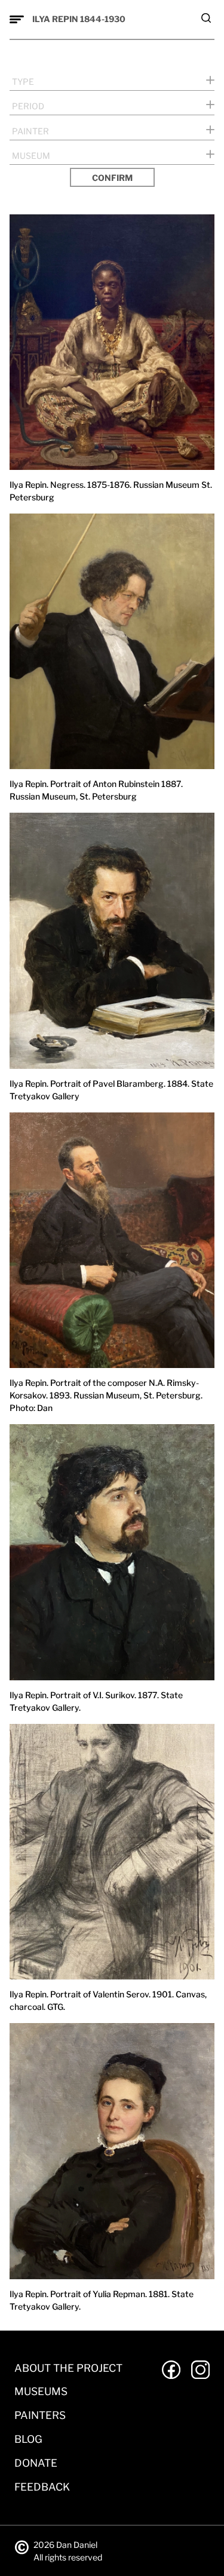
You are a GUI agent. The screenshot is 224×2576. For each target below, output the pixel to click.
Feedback (42, 2487)
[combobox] (112, 80)
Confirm (112, 178)
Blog (28, 2439)
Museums (41, 2391)
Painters (40, 2415)
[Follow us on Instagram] (200, 2370)
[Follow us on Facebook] (171, 2370)
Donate (36, 2463)
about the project (68, 2368)
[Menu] (17, 20)
